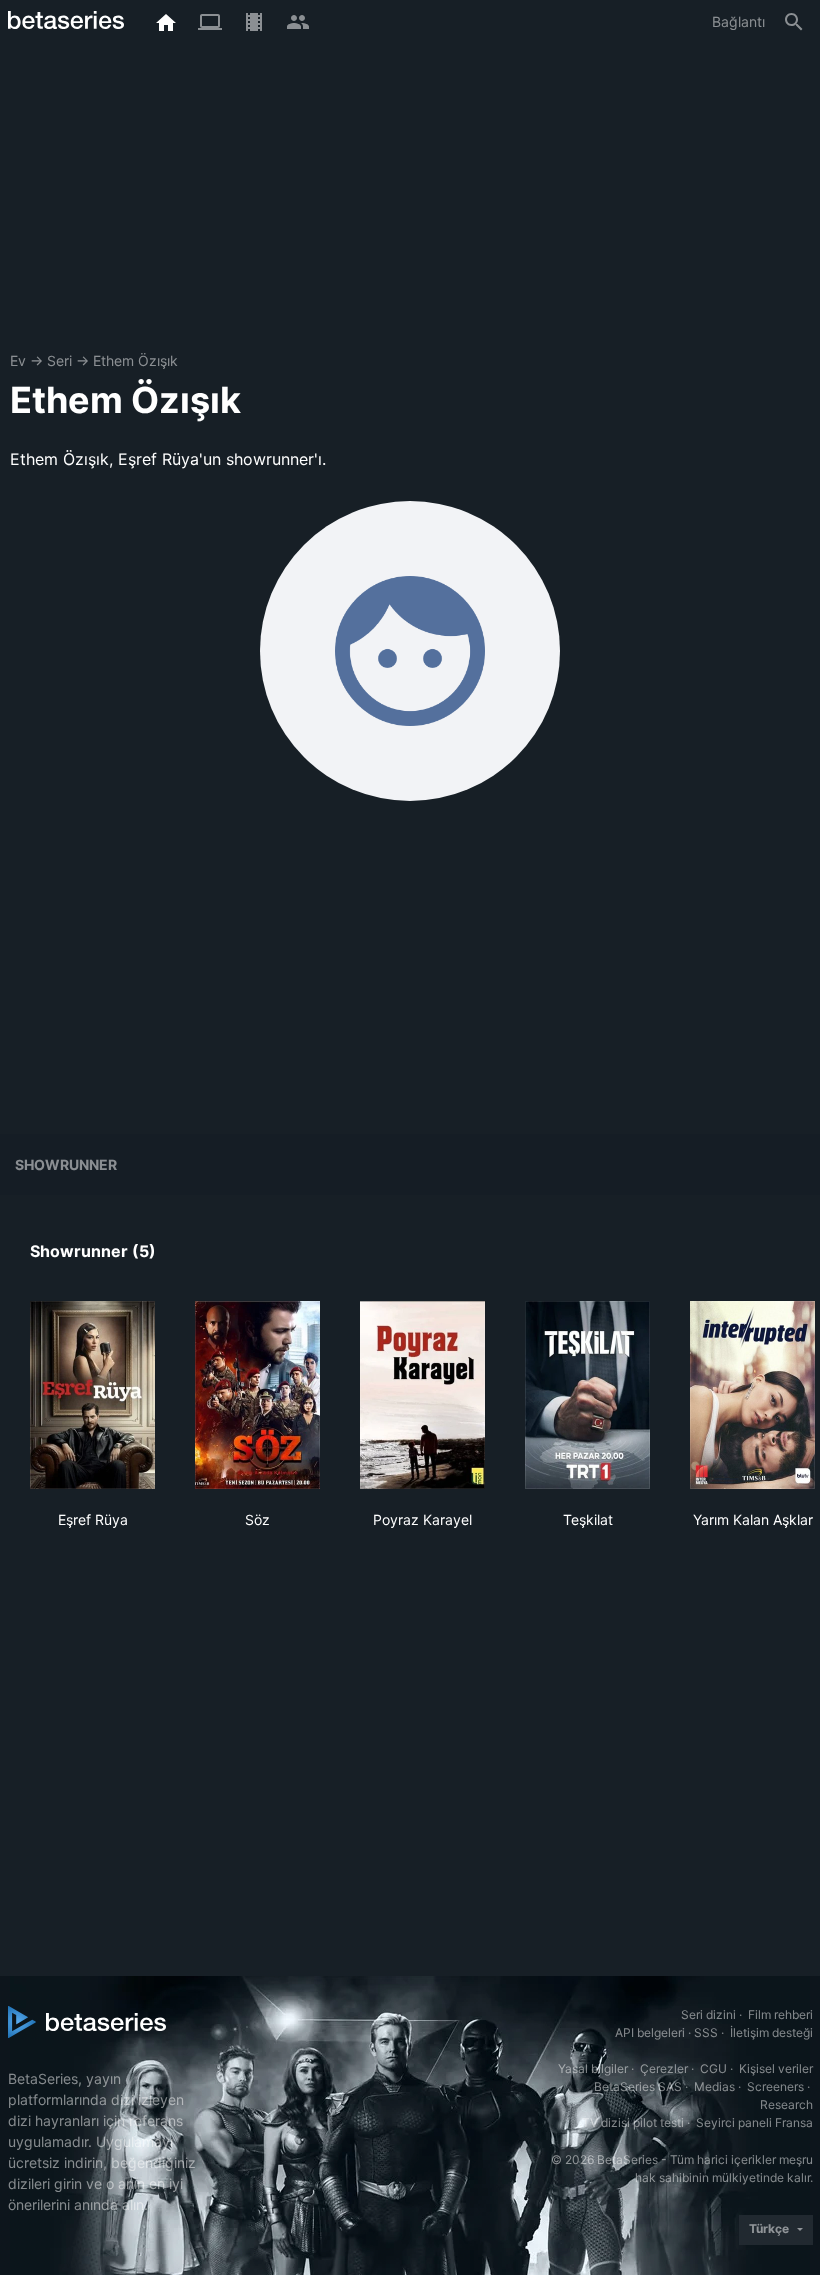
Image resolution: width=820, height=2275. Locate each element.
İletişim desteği (771, 2032)
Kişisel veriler (776, 2068)
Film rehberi (780, 2014)
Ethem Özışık (135, 360)
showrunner (66, 1164)
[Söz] (257, 1395)
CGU (713, 2068)
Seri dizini (708, 2014)
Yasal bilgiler (593, 2068)
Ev (18, 360)
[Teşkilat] (587, 1395)
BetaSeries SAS (638, 2086)
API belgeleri (650, 2032)
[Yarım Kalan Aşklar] (752, 1395)
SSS (706, 2032)
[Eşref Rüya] (92, 1395)
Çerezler (664, 2068)
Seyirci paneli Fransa (754, 2122)
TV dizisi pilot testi (633, 2122)
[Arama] (794, 22)
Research (786, 2104)
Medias (714, 2086)
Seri (59, 360)
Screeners (775, 2086)
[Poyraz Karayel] (422, 1395)
